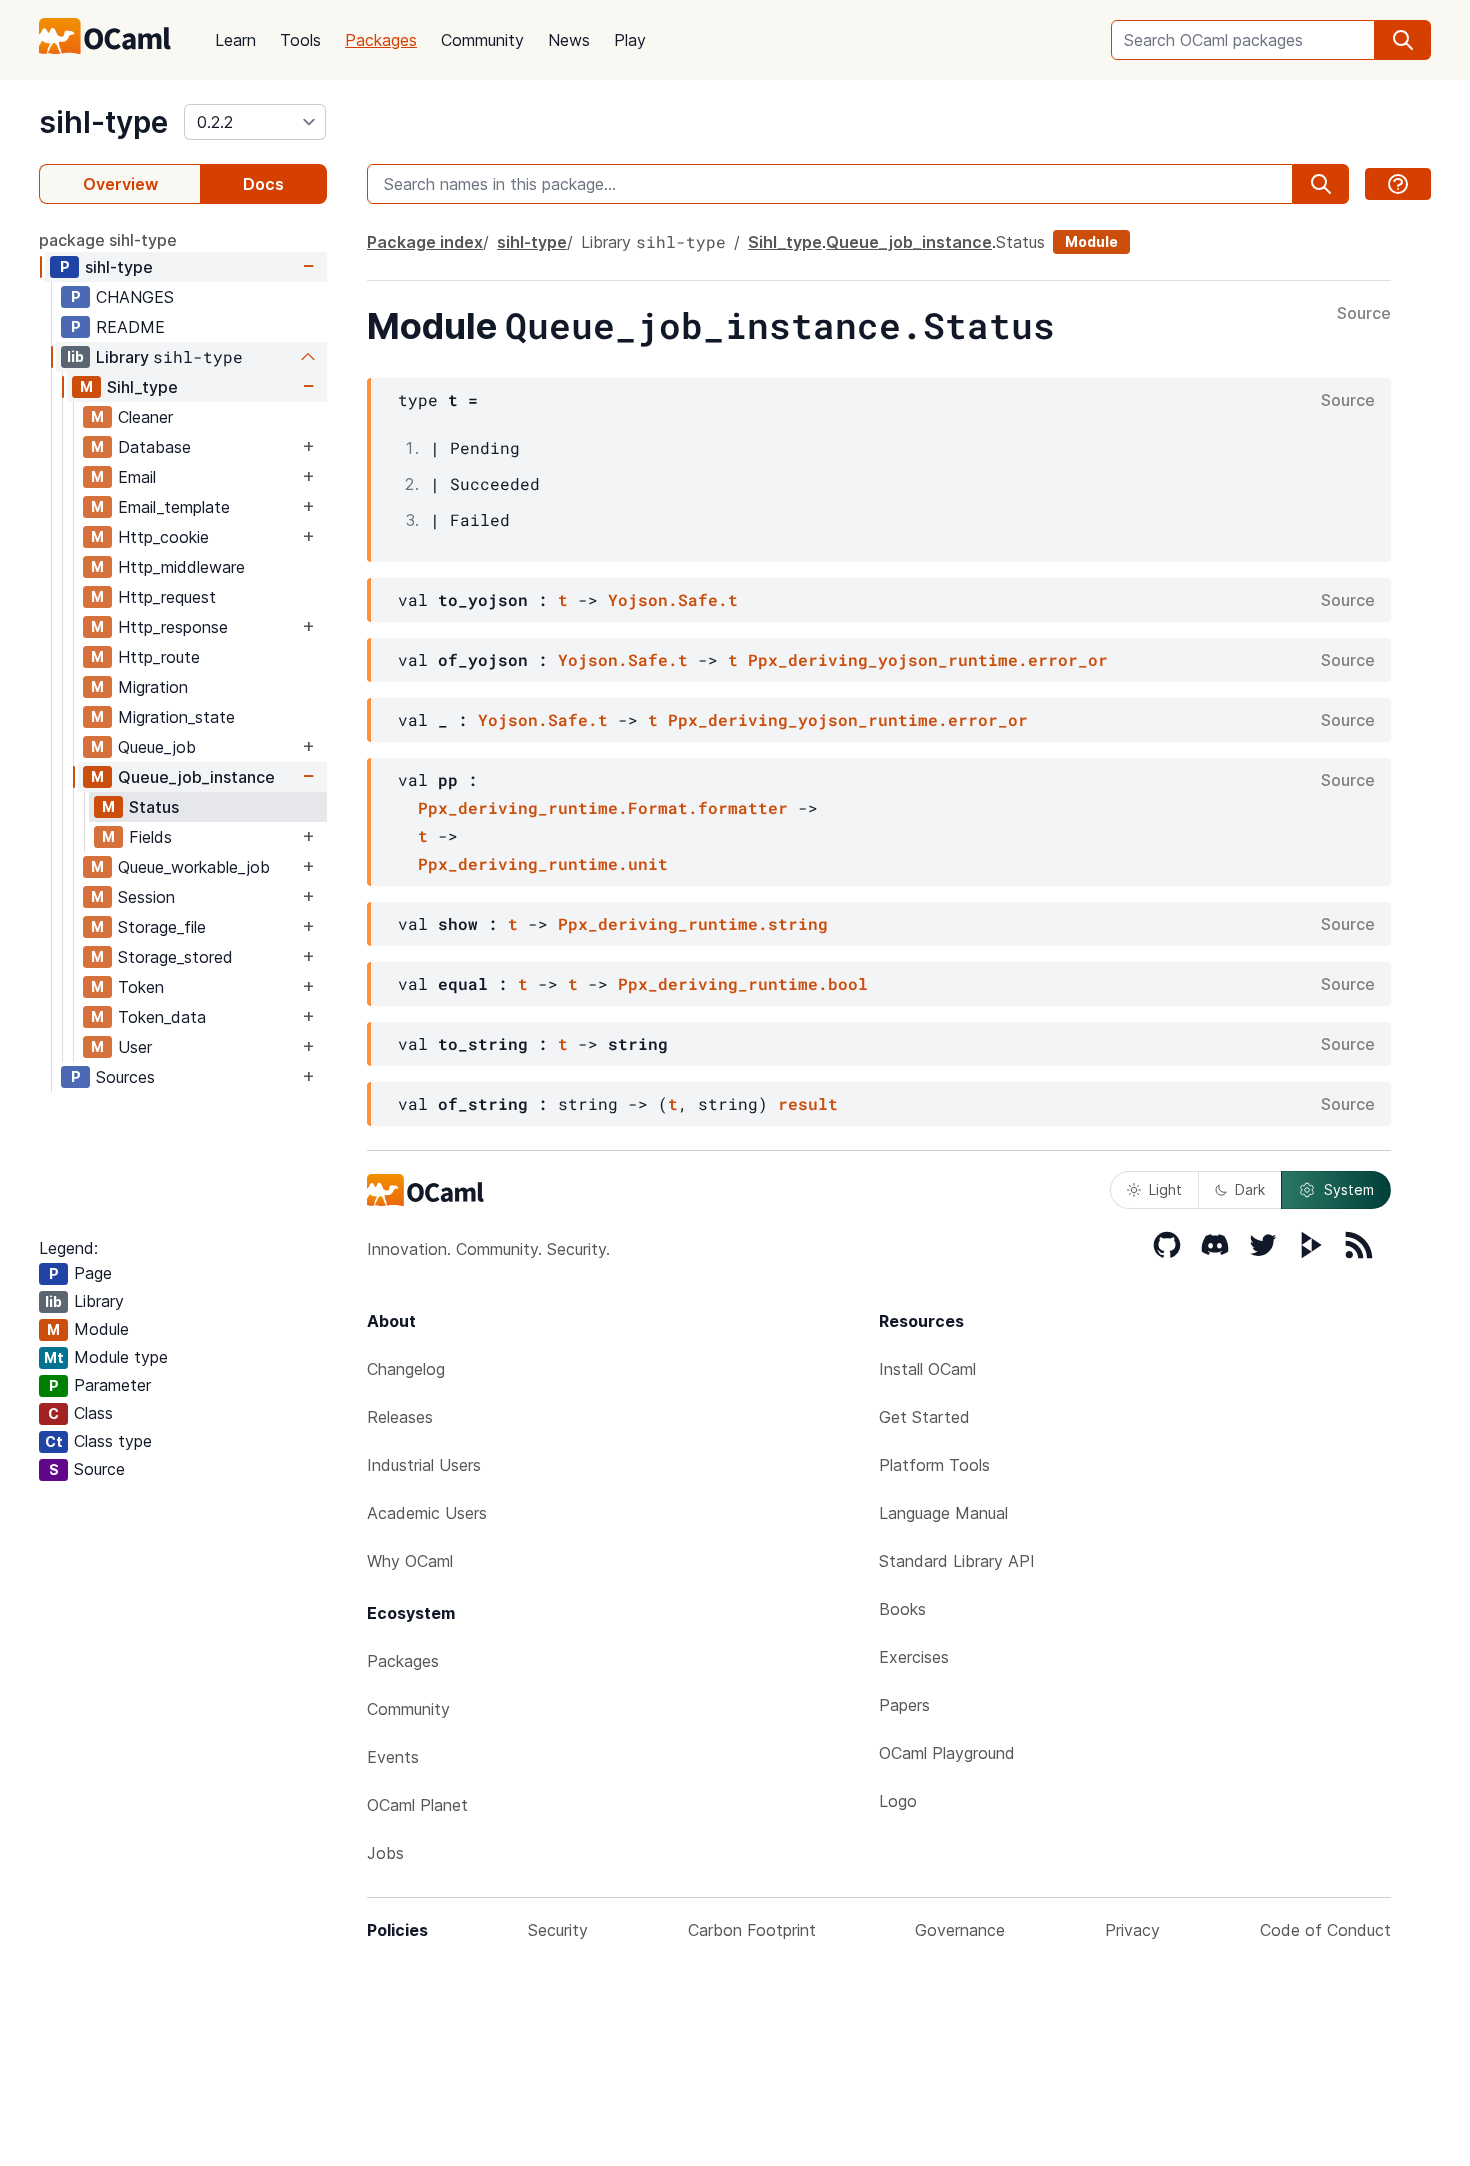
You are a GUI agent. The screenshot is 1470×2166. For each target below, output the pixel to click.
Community (482, 40)
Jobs (385, 1853)
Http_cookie (163, 537)
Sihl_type (142, 387)
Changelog (406, 1369)
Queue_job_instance (196, 777)
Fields (150, 837)
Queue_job (157, 747)
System (1349, 1189)
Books (902, 1609)
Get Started (924, 1417)
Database (154, 447)
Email (137, 477)
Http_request (167, 597)
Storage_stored (175, 957)
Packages (381, 40)
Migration (153, 687)
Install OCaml (927, 1369)
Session (146, 897)
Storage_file (162, 927)
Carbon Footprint (752, 1930)
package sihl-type (108, 240)
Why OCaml (410, 1561)
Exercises (914, 1657)
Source (1364, 314)
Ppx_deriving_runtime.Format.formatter (603, 807)
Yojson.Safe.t (673, 599)
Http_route (159, 657)
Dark (1250, 1189)
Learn (235, 40)
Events (393, 1757)
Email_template (174, 507)
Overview (120, 184)
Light (1165, 1189)
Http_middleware (181, 567)
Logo (898, 1801)
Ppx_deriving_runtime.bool (743, 983)
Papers (904, 1705)
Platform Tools (934, 1465)
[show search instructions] (1398, 184)
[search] (1403, 40)
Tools (300, 40)
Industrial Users (424, 1465)
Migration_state (176, 717)
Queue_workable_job (194, 867)
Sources (125, 1077)
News (569, 40)
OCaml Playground (947, 1753)
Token (141, 987)
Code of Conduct (1325, 1930)
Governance (960, 1930)
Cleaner (145, 417)
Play (630, 40)
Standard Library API (957, 1561)
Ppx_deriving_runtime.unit (543, 863)
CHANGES (135, 297)
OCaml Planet (417, 1805)
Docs (263, 184)
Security (558, 1930)
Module (1091, 241)
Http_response (173, 627)
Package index (425, 242)
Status (154, 807)
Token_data (162, 1017)
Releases (400, 1417)
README (130, 327)
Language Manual (943, 1513)
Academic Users (427, 1513)
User (135, 1047)
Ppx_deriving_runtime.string (693, 923)
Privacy (1132, 1930)
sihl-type (103, 122)
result (808, 1103)
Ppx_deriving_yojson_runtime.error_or (928, 659)
